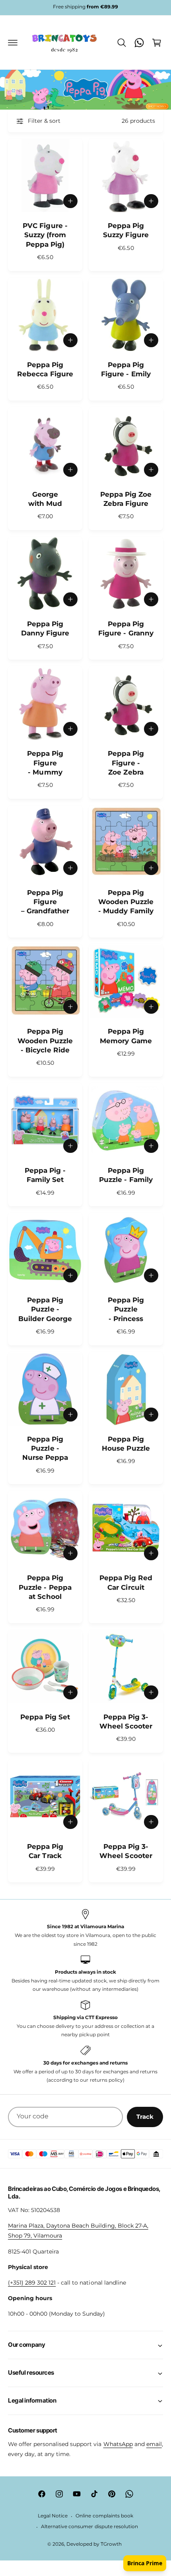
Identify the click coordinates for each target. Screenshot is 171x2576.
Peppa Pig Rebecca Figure (45, 369)
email (154, 2444)
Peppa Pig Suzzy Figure (126, 230)
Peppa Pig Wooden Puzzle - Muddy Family (126, 902)
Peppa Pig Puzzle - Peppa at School (45, 1587)
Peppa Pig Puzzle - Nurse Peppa (45, 1448)
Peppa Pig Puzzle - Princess (126, 1309)
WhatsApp (118, 2444)
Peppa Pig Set (45, 1717)
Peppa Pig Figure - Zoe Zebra (126, 763)
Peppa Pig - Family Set (45, 1175)
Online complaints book (104, 2516)
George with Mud (45, 499)
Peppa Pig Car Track (45, 1851)
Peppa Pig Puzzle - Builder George (45, 1309)
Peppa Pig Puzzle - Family (126, 1175)
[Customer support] (139, 43)
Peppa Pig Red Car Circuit (126, 1582)
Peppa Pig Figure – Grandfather (45, 902)
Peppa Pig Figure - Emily (126, 369)
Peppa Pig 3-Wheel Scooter (126, 1722)
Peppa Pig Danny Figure (45, 628)
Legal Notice (53, 2516)
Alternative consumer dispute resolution (89, 2527)
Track (145, 2117)
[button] (13, 43)
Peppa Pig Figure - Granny (126, 628)
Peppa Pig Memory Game (126, 1036)
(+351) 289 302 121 (32, 2283)
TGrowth (111, 2544)
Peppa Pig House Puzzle (126, 1444)
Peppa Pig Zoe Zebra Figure (126, 499)
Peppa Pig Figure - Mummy (45, 763)
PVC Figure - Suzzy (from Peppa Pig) (45, 235)
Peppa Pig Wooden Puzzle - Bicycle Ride (45, 1041)
